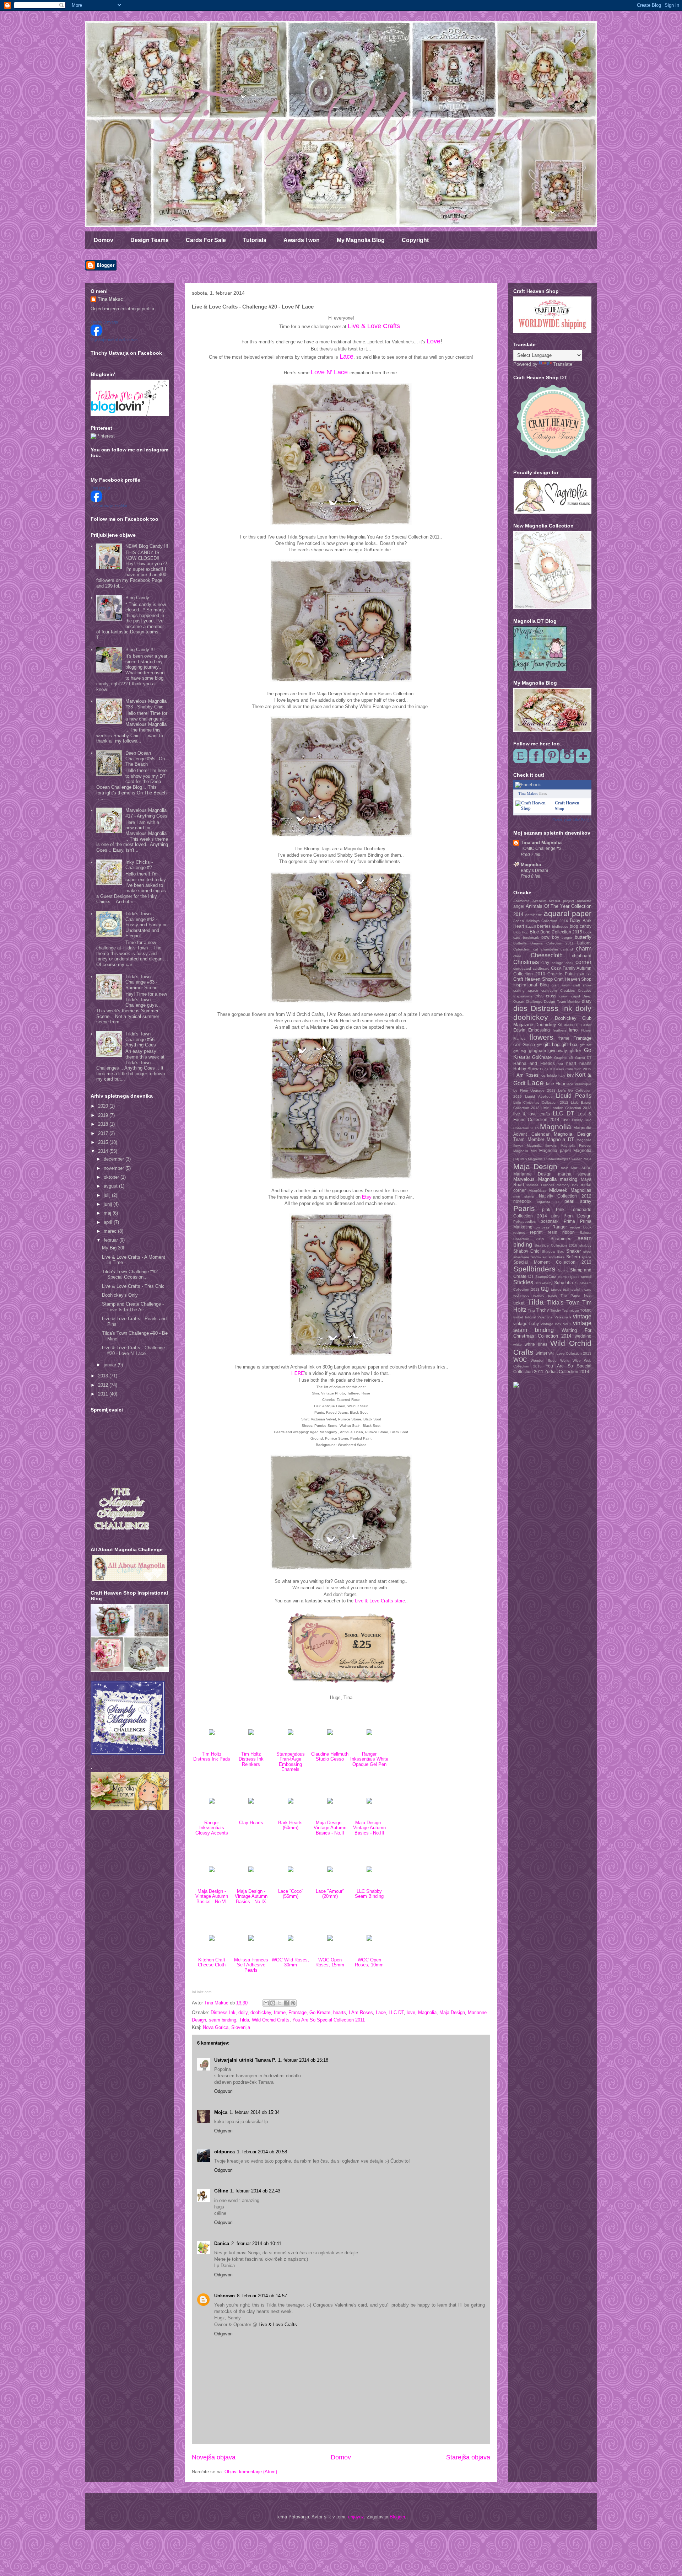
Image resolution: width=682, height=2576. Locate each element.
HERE (298, 1373)
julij (108, 1195)
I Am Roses (361, 2012)
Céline (221, 2191)
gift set (586, 1045)
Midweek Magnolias (570, 1190)
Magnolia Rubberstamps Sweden (555, 1159)
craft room (561, 985)
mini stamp (524, 1196)
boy (556, 937)
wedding (583, 1336)
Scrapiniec (561, 1239)
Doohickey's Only (120, 1295)
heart (571, 1063)
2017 (104, 1133)
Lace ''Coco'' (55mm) (291, 1894)
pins (555, 1216)
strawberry (544, 1283)
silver (587, 1251)
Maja (588, 1159)
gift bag (551, 1045)
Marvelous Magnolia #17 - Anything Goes (146, 813)
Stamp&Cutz (546, 1277)
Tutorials (255, 240)
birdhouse (560, 926)
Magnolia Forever (576, 1145)
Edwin (519, 1030)
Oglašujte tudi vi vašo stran (114, 340)
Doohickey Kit (549, 1025)
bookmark (531, 938)
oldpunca (224, 2152)
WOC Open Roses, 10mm (369, 1962)
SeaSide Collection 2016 (556, 1245)
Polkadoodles (524, 1222)
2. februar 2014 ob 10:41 (256, 2243)
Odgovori (223, 2091)
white (518, 1345)
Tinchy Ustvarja (104, 322)
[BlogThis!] (273, 2003)
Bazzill (531, 926)
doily (243, 2012)
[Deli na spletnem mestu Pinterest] (293, 2003)
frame (280, 2012)
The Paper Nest (576, 1295)
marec (111, 1231)
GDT (517, 1045)
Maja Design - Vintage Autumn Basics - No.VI (212, 1896)
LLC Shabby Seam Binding (369, 1894)
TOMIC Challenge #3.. (542, 848)
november (115, 1168)
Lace (381, 2012)
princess (542, 1227)
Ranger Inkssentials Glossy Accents (212, 1828)
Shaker (573, 1251)
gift (539, 1045)
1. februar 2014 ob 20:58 (262, 2152)
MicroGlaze (538, 1191)
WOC (520, 1360)
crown (564, 996)
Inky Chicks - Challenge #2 (139, 865)
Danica (222, 2243)
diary (587, 1001)
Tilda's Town (563, 1303)
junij (109, 1204)
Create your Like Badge (572, 820)
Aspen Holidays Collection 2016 (541, 921)
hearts (340, 2012)
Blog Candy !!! (140, 650)
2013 (104, 1376)
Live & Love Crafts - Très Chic (133, 1286)
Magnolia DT (560, 1139)
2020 (104, 1106)
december (115, 1159)
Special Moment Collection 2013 (552, 1262)
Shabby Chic (526, 1251)
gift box (570, 1045)
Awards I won (302, 240)
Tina (531, 1310)
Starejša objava (468, 2457)
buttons (584, 943)
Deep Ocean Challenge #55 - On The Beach (145, 759)
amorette (584, 901)
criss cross (545, 996)
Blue (534, 932)
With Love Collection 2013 (570, 1353)
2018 (104, 1124)
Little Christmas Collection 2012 (541, 1102)
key (570, 1075)
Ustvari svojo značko (109, 506)
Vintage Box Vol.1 (556, 1324)
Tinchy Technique (565, 1310)
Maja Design (452, 2012)
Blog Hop (521, 932)
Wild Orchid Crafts (271, 2020)
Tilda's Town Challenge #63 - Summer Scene (141, 982)
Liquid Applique (539, 1096)
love (411, 2012)
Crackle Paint (561, 974)
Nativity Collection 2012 (565, 1196)
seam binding (223, 2020)
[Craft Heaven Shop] (534, 808)
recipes (519, 1233)
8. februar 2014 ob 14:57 (262, 2296)
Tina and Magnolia (541, 843)
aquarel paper (568, 913)
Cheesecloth (547, 955)
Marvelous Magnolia (535, 1179)
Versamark (563, 1317)
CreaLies (567, 990)
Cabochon (522, 949)
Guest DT (583, 1058)
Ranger (560, 1227)
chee (517, 956)
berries (544, 926)
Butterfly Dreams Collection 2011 (543, 943)
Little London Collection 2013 (566, 1108)
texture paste (545, 1295)
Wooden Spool (544, 1361)
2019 (104, 1115)
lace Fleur (556, 1084)
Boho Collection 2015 (561, 932)
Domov (104, 240)
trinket (518, 1317)
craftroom (549, 990)
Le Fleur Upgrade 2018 (534, 1090)
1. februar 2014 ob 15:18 (303, 2060)
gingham (537, 1051)
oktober (112, 1177)
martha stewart (575, 1174)
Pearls (524, 1208)
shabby (585, 1245)
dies (520, 1008)
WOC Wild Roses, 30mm (290, 1962)
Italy (562, 1075)
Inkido (552, 1075)
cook (569, 963)
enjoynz (356, 2517)
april (109, 1222)
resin (553, 1232)
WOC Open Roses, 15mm (330, 1962)
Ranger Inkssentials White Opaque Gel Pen (369, 1759)
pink (546, 1209)
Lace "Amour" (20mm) (330, 1894)
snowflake (557, 1257)
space (586, 1257)
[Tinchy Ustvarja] (96, 334)
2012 (104, 1385)
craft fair (584, 974)
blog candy (581, 926)
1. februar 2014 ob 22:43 (255, 2191)
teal (566, 1289)
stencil (586, 1277)
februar (112, 1240)
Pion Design (577, 1216)
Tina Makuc (110, 299)
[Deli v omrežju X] (280, 2003)
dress (569, 1025)
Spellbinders (534, 1269)
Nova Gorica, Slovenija (226, 2027)
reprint (536, 1232)
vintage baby (526, 1324)
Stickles (523, 1282)
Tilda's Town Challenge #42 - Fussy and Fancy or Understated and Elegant (146, 925)
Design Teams (150, 240)
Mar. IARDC (581, 1168)
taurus (556, 1289)
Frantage (297, 2012)
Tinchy (542, 1310)
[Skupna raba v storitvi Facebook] (286, 2003)
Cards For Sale (206, 240)
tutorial (531, 1317)
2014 (104, 1151)
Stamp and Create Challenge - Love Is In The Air (133, 1307)
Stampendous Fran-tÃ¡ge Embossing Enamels (291, 1762)
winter (542, 1353)
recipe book (581, 1227)
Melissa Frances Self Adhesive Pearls (251, 1965)
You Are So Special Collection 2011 (329, 2020)
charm (584, 949)
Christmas (526, 962)
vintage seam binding (552, 1327)
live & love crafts (532, 1114)
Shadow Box (553, 1251)
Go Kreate (320, 2012)
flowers (541, 1037)
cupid (576, 996)
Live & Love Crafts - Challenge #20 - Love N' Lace (133, 1351)
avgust (111, 1186)
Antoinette (534, 915)
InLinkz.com (202, 1992)
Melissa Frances (540, 1185)
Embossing (539, 1030)
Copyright (415, 240)
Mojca (221, 2112)
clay (545, 962)
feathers (559, 1030)
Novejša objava (214, 2457)
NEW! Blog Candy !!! (147, 546)
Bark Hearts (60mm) (290, 1825)
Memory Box (567, 1185)
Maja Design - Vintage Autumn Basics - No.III (369, 1828)
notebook (522, 1201)
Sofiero (573, 1257)
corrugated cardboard (531, 968)
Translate (563, 364)
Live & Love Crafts (278, 2325)
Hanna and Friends (534, 1063)
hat (560, 1064)
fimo (573, 1030)
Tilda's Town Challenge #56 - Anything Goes (141, 1039)
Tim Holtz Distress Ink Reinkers (251, 1759)
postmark (550, 1221)
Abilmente (521, 901)
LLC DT (396, 2012)
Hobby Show (526, 1069)
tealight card (581, 1289)
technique (521, 1295)
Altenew (539, 901)
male (565, 1168)
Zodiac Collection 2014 (567, 1372)
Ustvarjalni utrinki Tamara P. (245, 2060)
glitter (575, 1051)
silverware (521, 1257)
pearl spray (578, 1201)
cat (536, 949)
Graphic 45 (564, 1058)
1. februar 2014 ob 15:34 (255, 2112)
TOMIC (586, 1310)
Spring (563, 1270)
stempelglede (569, 1277)
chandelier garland (557, 949)
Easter (586, 1025)
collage (557, 963)
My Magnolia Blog (361, 240)
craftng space (526, 990)
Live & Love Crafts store (380, 1601)
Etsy (367, 1197)
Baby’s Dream (534, 871)
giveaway (558, 1051)
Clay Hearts (251, 1823)
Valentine (545, 1317)
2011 (104, 1394)
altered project (561, 901)
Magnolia (427, 2012)
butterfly (583, 937)
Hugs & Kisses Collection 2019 (566, 1069)
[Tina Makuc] (96, 500)
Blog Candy (137, 598)
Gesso (529, 1045)
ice (543, 1075)
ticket (519, 1303)
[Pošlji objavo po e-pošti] (266, 2003)
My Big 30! (113, 1248)
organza (543, 1202)
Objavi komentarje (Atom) (251, 2472)
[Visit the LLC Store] (212, 1733)
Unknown (224, 2296)
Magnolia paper (555, 1150)
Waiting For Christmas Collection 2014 (552, 1333)
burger (567, 938)
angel (519, 906)
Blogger (397, 2517)
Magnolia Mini (525, 1151)
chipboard (582, 956)
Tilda (244, 2020)
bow (545, 937)
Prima (569, 1221)
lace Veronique (579, 1084)
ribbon (569, 1232)
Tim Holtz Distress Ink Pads (212, 1756)
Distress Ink (223, 2012)
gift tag (520, 1051)
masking (569, 1179)
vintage (582, 1316)
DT (577, 1025)
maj (108, 1213)
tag (545, 1289)
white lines (536, 1344)
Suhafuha (564, 1283)
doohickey (261, 2012)
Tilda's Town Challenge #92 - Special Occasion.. (131, 1274)
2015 (104, 1142)
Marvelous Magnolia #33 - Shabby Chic (146, 704)
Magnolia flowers (542, 1145)
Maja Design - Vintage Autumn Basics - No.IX (251, 1896)
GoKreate (542, 1057)
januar (111, 1365)
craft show (582, 985)
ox (557, 1202)
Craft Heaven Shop (533, 979)
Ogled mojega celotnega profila (122, 309)
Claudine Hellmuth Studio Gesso (330, 1756)
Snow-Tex (539, 1257)
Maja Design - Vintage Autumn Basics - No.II (330, 1828)
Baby (575, 920)
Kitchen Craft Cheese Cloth (212, 1962)
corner (583, 962)
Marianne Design (532, 1174)
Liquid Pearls (574, 1096)
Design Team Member (562, 1002)
